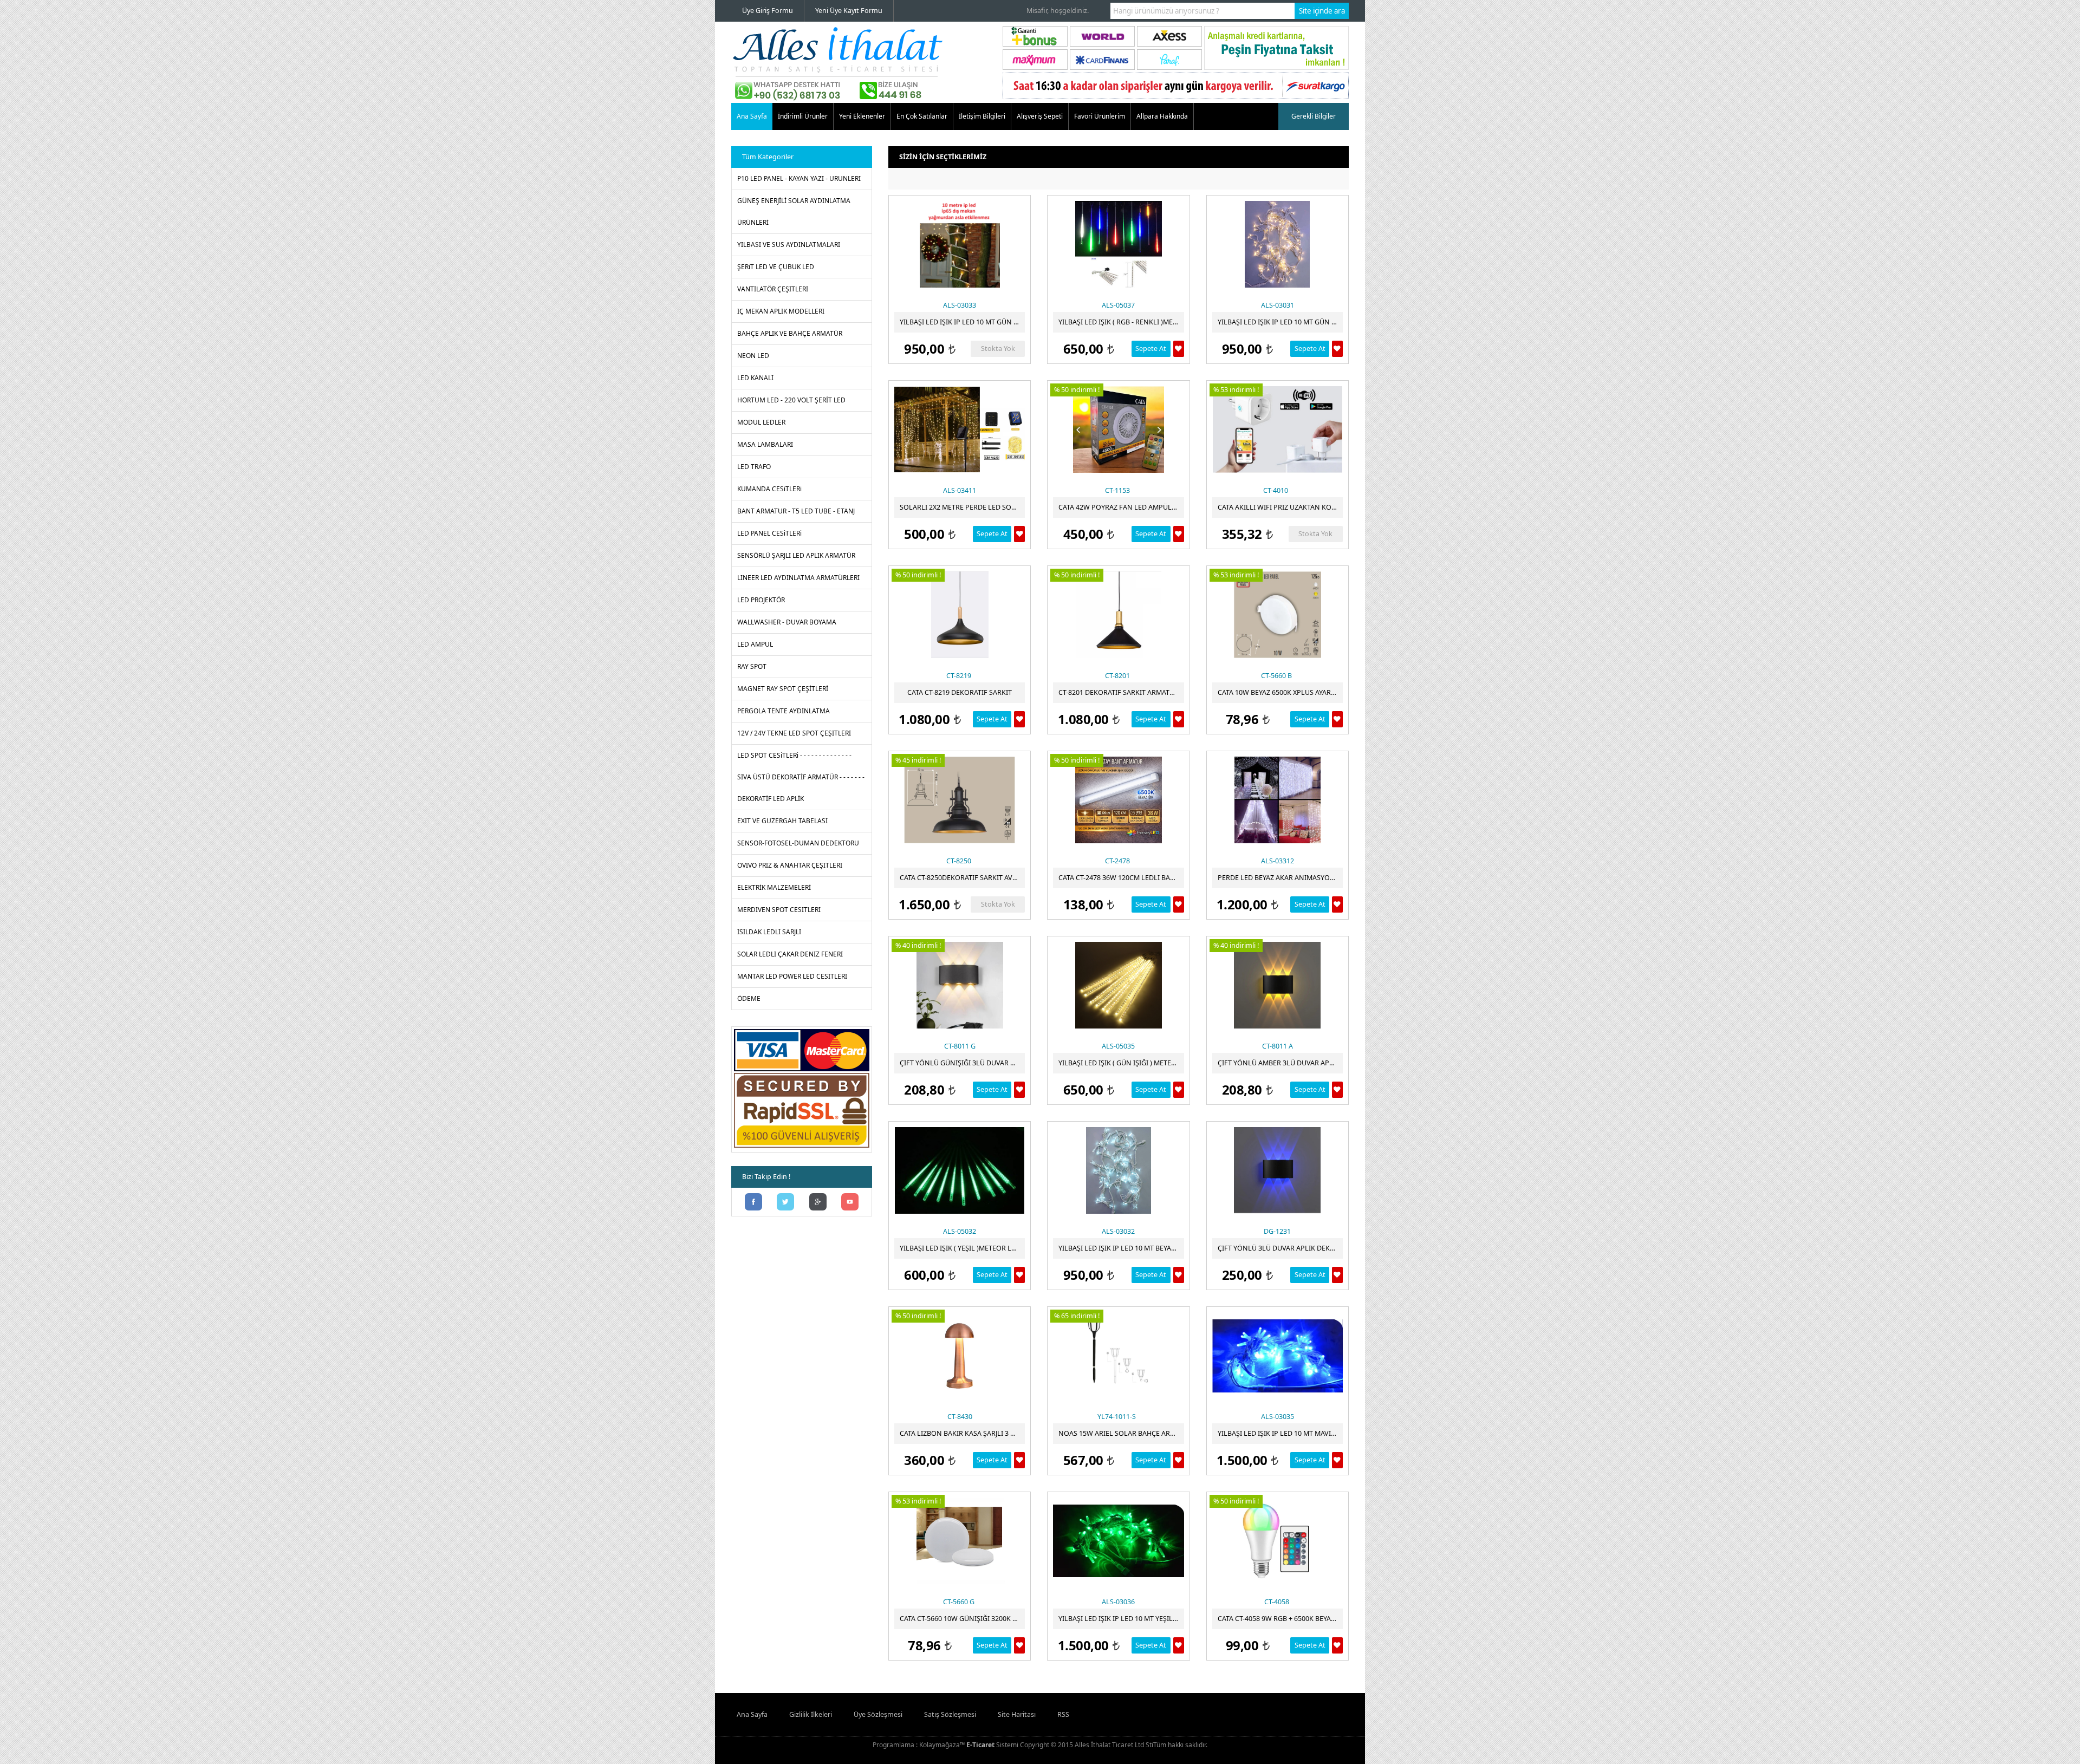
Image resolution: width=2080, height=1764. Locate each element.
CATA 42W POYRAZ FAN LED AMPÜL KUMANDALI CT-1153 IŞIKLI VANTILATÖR (1121, 507)
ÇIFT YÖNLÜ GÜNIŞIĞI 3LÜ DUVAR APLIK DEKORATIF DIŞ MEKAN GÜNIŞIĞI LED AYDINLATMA (962, 1063)
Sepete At (1151, 349)
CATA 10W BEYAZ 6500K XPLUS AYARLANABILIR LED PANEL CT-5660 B (1280, 692)
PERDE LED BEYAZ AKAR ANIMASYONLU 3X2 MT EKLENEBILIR (1280, 878)
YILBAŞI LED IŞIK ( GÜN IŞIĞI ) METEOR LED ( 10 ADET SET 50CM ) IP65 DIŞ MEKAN (1121, 1063)
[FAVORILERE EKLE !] (1179, 349)
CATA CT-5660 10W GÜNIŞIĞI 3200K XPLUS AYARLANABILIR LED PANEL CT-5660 (962, 1619)
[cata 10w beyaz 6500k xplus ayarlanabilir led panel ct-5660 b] (1278, 615)
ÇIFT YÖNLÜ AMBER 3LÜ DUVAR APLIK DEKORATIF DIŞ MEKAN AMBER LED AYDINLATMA (1280, 1063)
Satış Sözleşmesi (950, 1714)
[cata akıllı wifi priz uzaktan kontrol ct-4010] (1278, 429)
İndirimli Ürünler (803, 116)
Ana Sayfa (752, 116)
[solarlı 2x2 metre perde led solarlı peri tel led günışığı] (960, 429)
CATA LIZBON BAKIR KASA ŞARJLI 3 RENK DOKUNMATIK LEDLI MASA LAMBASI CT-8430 (962, 1433)
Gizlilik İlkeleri (811, 1714)
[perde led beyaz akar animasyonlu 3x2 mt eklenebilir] (1278, 800)
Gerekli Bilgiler (1314, 116)
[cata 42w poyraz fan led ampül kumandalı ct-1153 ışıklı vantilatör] (1118, 429)
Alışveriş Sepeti (1040, 116)
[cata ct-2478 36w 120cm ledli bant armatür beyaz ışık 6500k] (1118, 800)
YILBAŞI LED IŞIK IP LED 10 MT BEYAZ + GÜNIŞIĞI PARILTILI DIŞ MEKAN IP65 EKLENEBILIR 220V (1121, 1248)
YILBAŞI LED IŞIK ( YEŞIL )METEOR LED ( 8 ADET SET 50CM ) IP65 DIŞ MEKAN (962, 1248)
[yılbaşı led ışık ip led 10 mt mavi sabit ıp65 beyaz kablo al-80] (1278, 1356)
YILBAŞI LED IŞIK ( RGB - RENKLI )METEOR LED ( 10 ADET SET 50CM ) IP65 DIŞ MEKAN (1121, 322)
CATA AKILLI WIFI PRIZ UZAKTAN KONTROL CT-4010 (1280, 507)
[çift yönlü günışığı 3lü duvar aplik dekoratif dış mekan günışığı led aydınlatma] (960, 985)
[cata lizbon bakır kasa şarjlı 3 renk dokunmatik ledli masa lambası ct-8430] (960, 1356)
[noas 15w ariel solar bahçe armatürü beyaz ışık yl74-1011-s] (1118, 1356)
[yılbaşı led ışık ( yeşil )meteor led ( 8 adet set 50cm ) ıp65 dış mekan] (960, 1170)
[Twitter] (786, 1203)
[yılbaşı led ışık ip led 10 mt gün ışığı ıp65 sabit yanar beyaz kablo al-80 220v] (960, 244)
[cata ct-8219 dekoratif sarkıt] (960, 615)
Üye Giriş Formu (768, 11)
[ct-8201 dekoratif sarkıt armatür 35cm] (1118, 615)
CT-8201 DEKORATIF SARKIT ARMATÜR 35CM (1121, 692)
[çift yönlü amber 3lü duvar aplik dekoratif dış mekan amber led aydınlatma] (1278, 985)
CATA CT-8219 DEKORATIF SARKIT (960, 692)
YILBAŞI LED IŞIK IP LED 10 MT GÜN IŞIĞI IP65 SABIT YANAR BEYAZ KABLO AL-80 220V (962, 322)
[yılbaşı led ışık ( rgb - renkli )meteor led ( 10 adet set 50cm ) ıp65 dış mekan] (1118, 244)
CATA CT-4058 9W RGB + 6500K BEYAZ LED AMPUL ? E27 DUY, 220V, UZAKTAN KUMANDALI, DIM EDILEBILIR (1280, 1619)
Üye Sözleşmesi (878, 1714)
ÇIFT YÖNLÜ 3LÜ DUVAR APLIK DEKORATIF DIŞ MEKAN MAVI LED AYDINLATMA (1280, 1248)
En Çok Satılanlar (922, 116)
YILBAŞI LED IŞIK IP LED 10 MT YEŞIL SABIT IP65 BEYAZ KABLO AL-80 (1121, 1619)
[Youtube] (850, 1203)
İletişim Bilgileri (982, 116)
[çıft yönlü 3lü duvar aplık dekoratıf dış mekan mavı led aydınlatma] (1278, 1170)
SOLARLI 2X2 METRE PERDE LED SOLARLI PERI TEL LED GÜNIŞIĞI (962, 507)
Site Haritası (1017, 1714)
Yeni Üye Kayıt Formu (849, 11)
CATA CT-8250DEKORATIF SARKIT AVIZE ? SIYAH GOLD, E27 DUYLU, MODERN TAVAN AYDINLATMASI (962, 878)
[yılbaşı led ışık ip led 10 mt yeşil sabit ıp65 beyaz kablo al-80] (1118, 1541)
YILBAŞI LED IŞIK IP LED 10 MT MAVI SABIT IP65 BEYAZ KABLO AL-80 (1280, 1433)
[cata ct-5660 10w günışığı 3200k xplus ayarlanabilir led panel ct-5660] (960, 1541)
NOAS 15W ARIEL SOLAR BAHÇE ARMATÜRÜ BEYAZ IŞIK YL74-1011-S (1121, 1433)
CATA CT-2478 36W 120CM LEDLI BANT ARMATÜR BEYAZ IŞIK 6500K (1121, 878)
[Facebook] (753, 1203)
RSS (1063, 1714)
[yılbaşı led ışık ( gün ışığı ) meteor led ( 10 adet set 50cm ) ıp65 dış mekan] (1118, 985)
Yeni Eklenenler (862, 116)
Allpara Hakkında (1162, 116)
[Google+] (818, 1203)
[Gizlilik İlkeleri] (802, 1147)
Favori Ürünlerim (1100, 116)
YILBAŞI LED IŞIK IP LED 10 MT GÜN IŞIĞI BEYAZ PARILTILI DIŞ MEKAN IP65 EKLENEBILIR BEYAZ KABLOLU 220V (1280, 322)
